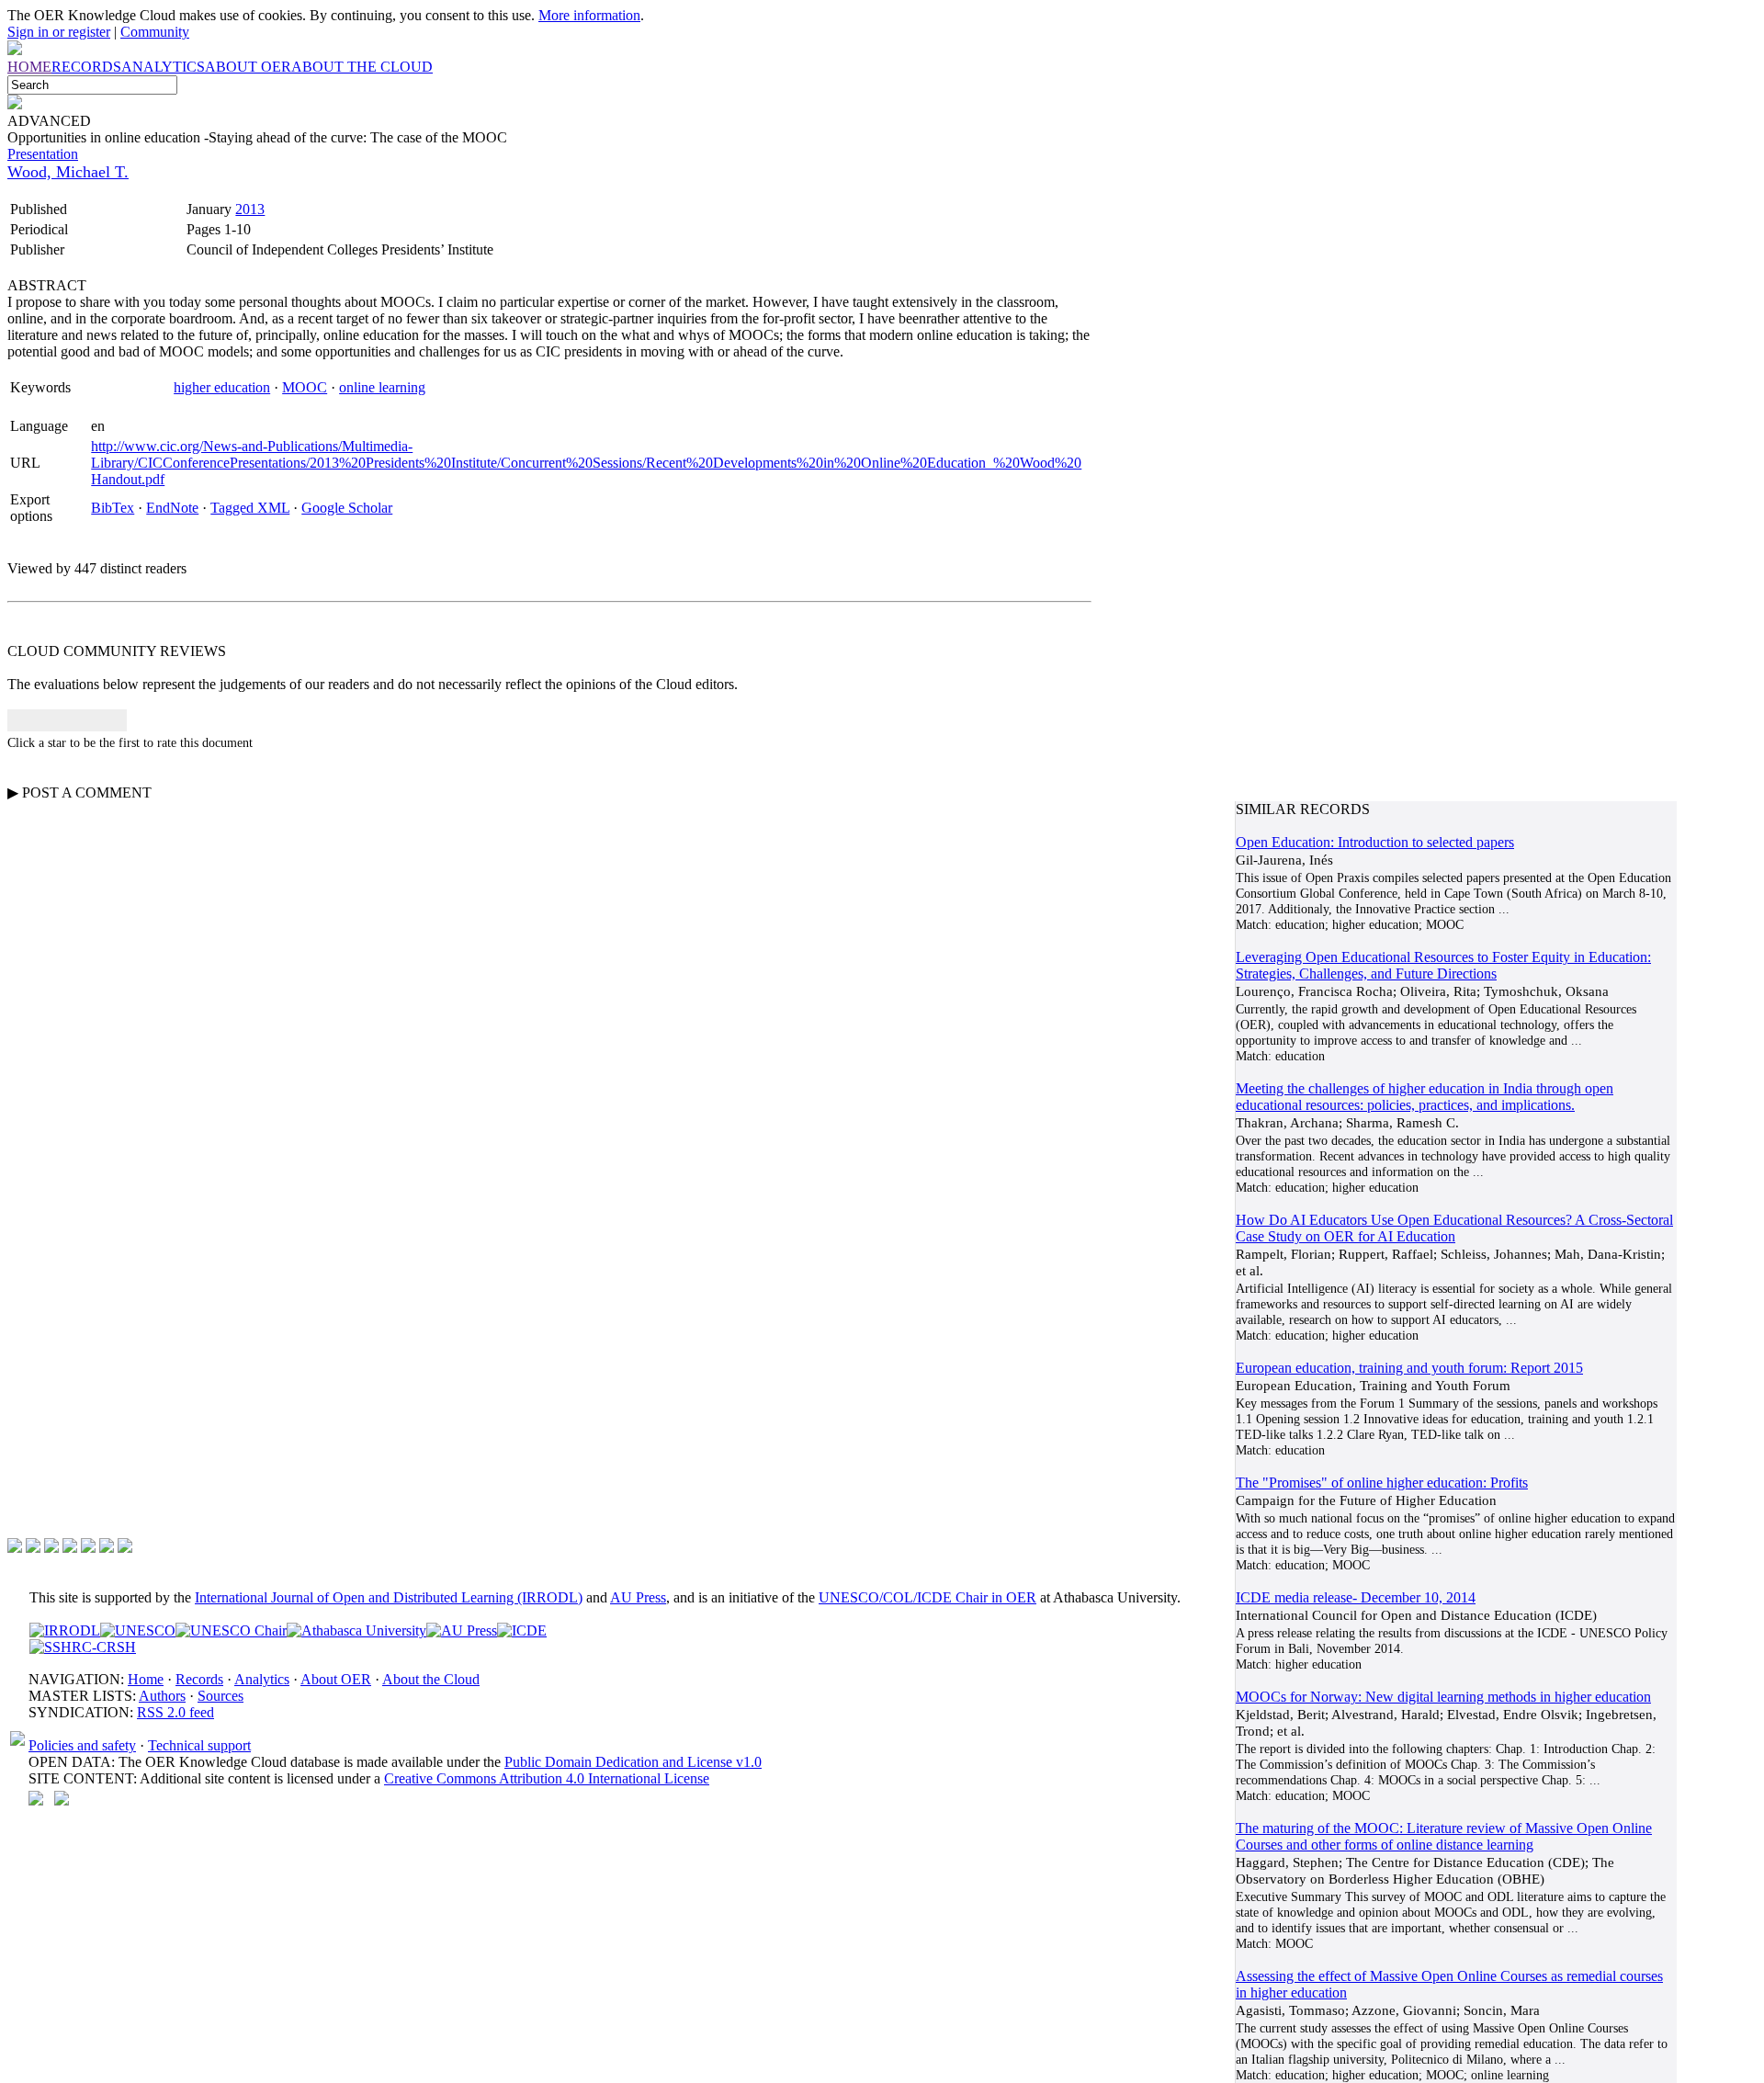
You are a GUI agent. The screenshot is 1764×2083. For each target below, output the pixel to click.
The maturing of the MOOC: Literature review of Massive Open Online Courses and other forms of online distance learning (1444, 1836)
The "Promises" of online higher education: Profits (1382, 1483)
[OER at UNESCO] (138, 1630)
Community (155, 32)
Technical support (199, 1745)
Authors (162, 1696)
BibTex (113, 508)
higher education (222, 387)
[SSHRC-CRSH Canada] (83, 1647)
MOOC (305, 387)
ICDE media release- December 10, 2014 (1356, 1597)
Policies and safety (82, 1745)
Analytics (262, 1679)
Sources (220, 1696)
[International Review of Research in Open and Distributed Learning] (65, 1630)
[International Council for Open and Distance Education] (522, 1630)
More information (589, 15)
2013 (250, 209)
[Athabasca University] (356, 1630)
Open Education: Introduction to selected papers (1375, 842)
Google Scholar (347, 508)
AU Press (638, 1597)
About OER (336, 1679)
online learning (382, 387)
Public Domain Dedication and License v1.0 (633, 1762)
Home (146, 1679)
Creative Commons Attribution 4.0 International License (547, 1778)
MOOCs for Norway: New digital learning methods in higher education (1443, 1697)
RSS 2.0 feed (175, 1712)
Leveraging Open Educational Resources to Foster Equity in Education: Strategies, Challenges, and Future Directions (1443, 965)
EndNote (172, 508)
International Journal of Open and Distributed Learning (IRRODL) (389, 1597)
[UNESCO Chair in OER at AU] (231, 1630)
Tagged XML (250, 508)
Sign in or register (59, 32)
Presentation (43, 154)
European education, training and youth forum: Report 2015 (1409, 1368)
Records (199, 1679)
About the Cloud (431, 1679)
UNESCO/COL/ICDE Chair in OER (927, 1597)
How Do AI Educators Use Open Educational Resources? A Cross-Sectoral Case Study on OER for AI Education (1454, 1228)
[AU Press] (462, 1630)
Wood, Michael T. (68, 172)
